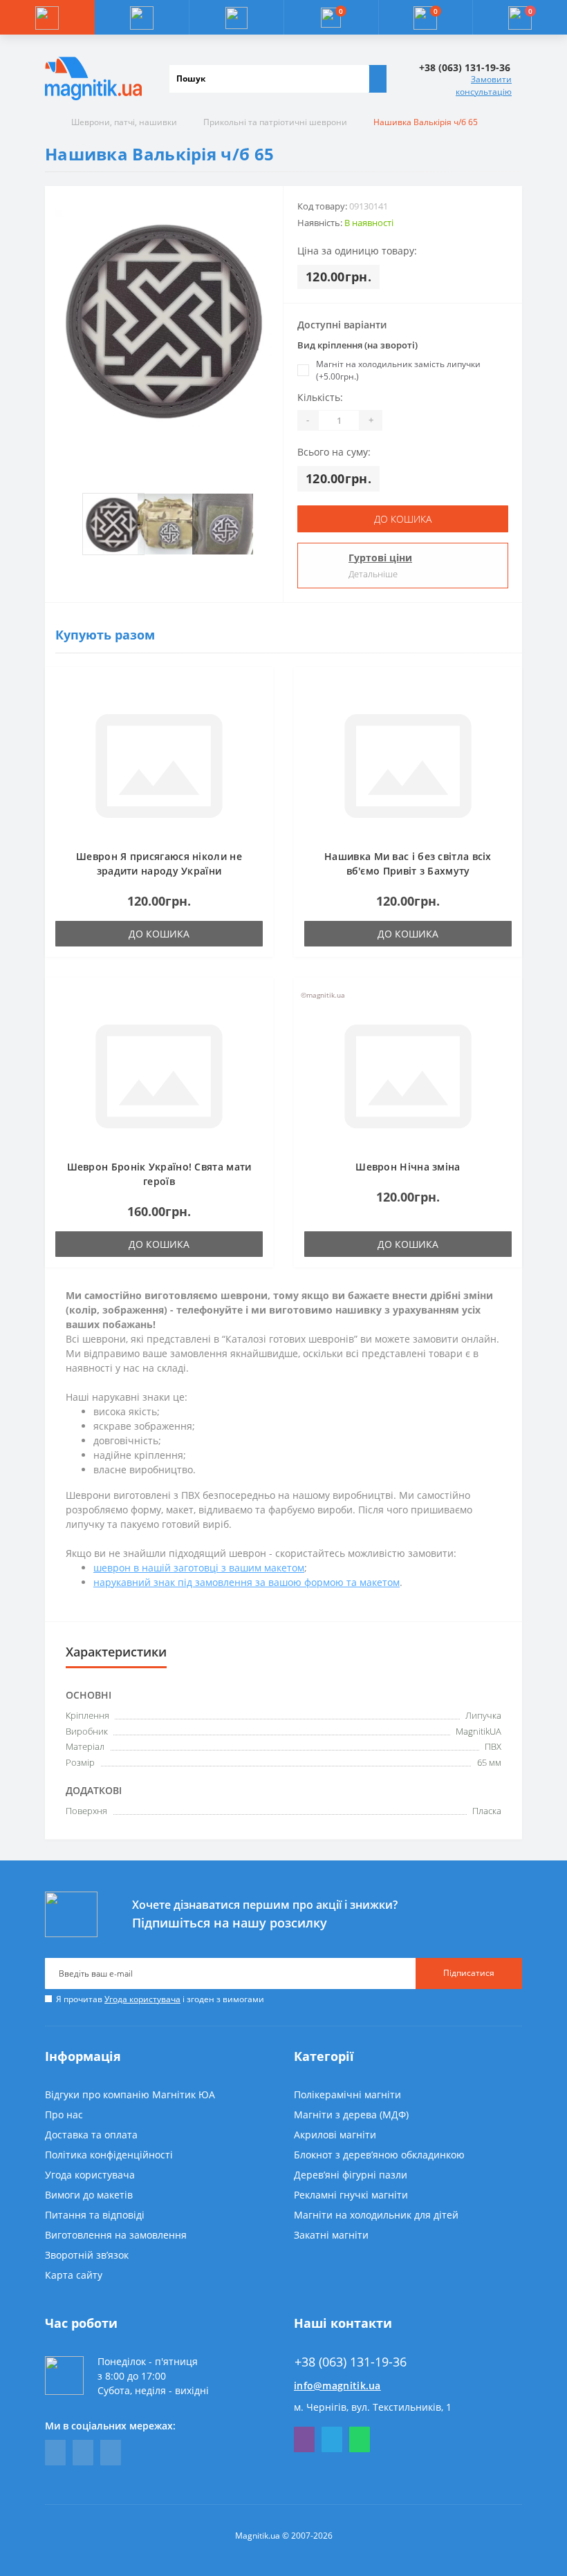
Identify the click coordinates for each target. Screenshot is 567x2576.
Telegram (332, 2439)
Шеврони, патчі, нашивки (124, 122)
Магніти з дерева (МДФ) (351, 2115)
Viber (304, 2439)
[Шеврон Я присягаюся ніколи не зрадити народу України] (159, 765)
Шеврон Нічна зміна (408, 1167)
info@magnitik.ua (337, 2386)
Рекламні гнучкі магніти (351, 2195)
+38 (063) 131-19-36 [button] (351, 2362)
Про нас (64, 2115)
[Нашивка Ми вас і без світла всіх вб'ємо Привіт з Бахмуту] (408, 765)
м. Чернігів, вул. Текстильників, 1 (373, 2407)
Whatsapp (360, 2439)
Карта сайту (74, 2275)
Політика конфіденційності (109, 2155)
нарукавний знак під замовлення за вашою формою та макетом (247, 1582)
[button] (236, 17)
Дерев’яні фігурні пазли (351, 2175)
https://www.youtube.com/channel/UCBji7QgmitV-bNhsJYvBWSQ (83, 2453)
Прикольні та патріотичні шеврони (275, 122)
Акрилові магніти (335, 2135)
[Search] (378, 79)
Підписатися (469, 1973)
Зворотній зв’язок (87, 2255)
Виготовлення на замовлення (116, 2235)
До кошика (403, 519)
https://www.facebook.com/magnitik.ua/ (55, 2453)
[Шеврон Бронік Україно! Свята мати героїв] (159, 1075)
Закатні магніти (331, 2235)
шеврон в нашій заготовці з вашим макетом (199, 1568)
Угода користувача (142, 1999)
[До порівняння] (259, 709)
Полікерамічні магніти (347, 2094)
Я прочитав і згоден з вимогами (160, 1999)
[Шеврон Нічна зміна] (408, 1075)
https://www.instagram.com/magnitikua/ (111, 2453)
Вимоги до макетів (89, 2195)
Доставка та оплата (91, 2135)
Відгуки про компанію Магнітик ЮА (130, 2094)
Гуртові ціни (380, 558)
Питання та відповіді (95, 2215)
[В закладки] (259, 689)
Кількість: (320, 397)
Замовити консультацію (484, 85)
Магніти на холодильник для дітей (376, 2215)
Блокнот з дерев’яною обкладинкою (379, 2155)
